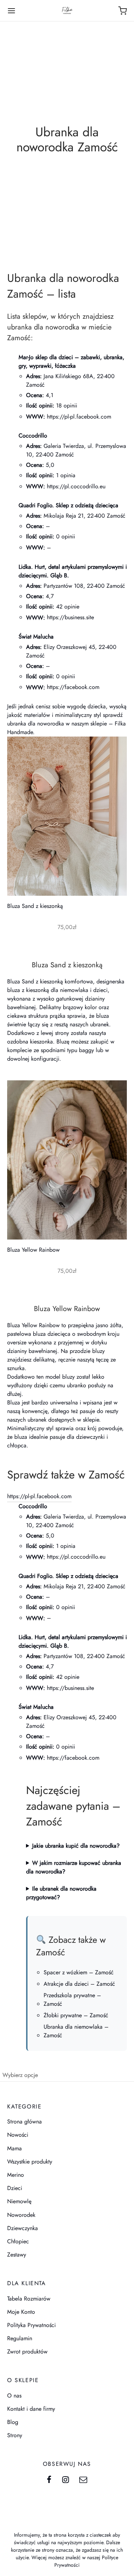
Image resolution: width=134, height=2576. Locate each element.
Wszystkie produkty (30, 2162)
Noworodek (21, 2215)
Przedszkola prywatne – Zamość (72, 2000)
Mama (14, 2148)
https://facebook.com (73, 687)
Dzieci (15, 2188)
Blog (13, 2422)
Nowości (18, 2135)
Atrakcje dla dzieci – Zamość (79, 1984)
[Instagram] (66, 2480)
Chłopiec (18, 2241)
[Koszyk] (123, 11)
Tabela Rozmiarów (29, 2299)
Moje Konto (21, 2312)
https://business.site (70, 617)
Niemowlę (19, 2201)
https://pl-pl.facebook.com (79, 417)
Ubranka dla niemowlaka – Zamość (76, 2031)
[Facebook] (49, 2480)
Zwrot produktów (27, 2352)
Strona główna (24, 2122)
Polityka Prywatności (31, 2325)
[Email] (83, 2480)
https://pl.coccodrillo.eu (76, 486)
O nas (14, 2396)
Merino (16, 2175)
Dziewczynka (23, 2228)
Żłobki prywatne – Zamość (76, 2015)
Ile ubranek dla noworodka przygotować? (61, 1893)
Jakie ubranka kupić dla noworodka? (76, 1846)
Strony (15, 2435)
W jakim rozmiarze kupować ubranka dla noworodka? (74, 1867)
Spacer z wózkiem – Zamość (79, 1972)
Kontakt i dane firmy (31, 2409)
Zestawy (17, 2255)
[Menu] (11, 11)
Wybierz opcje (20, 2075)
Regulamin (20, 2338)
